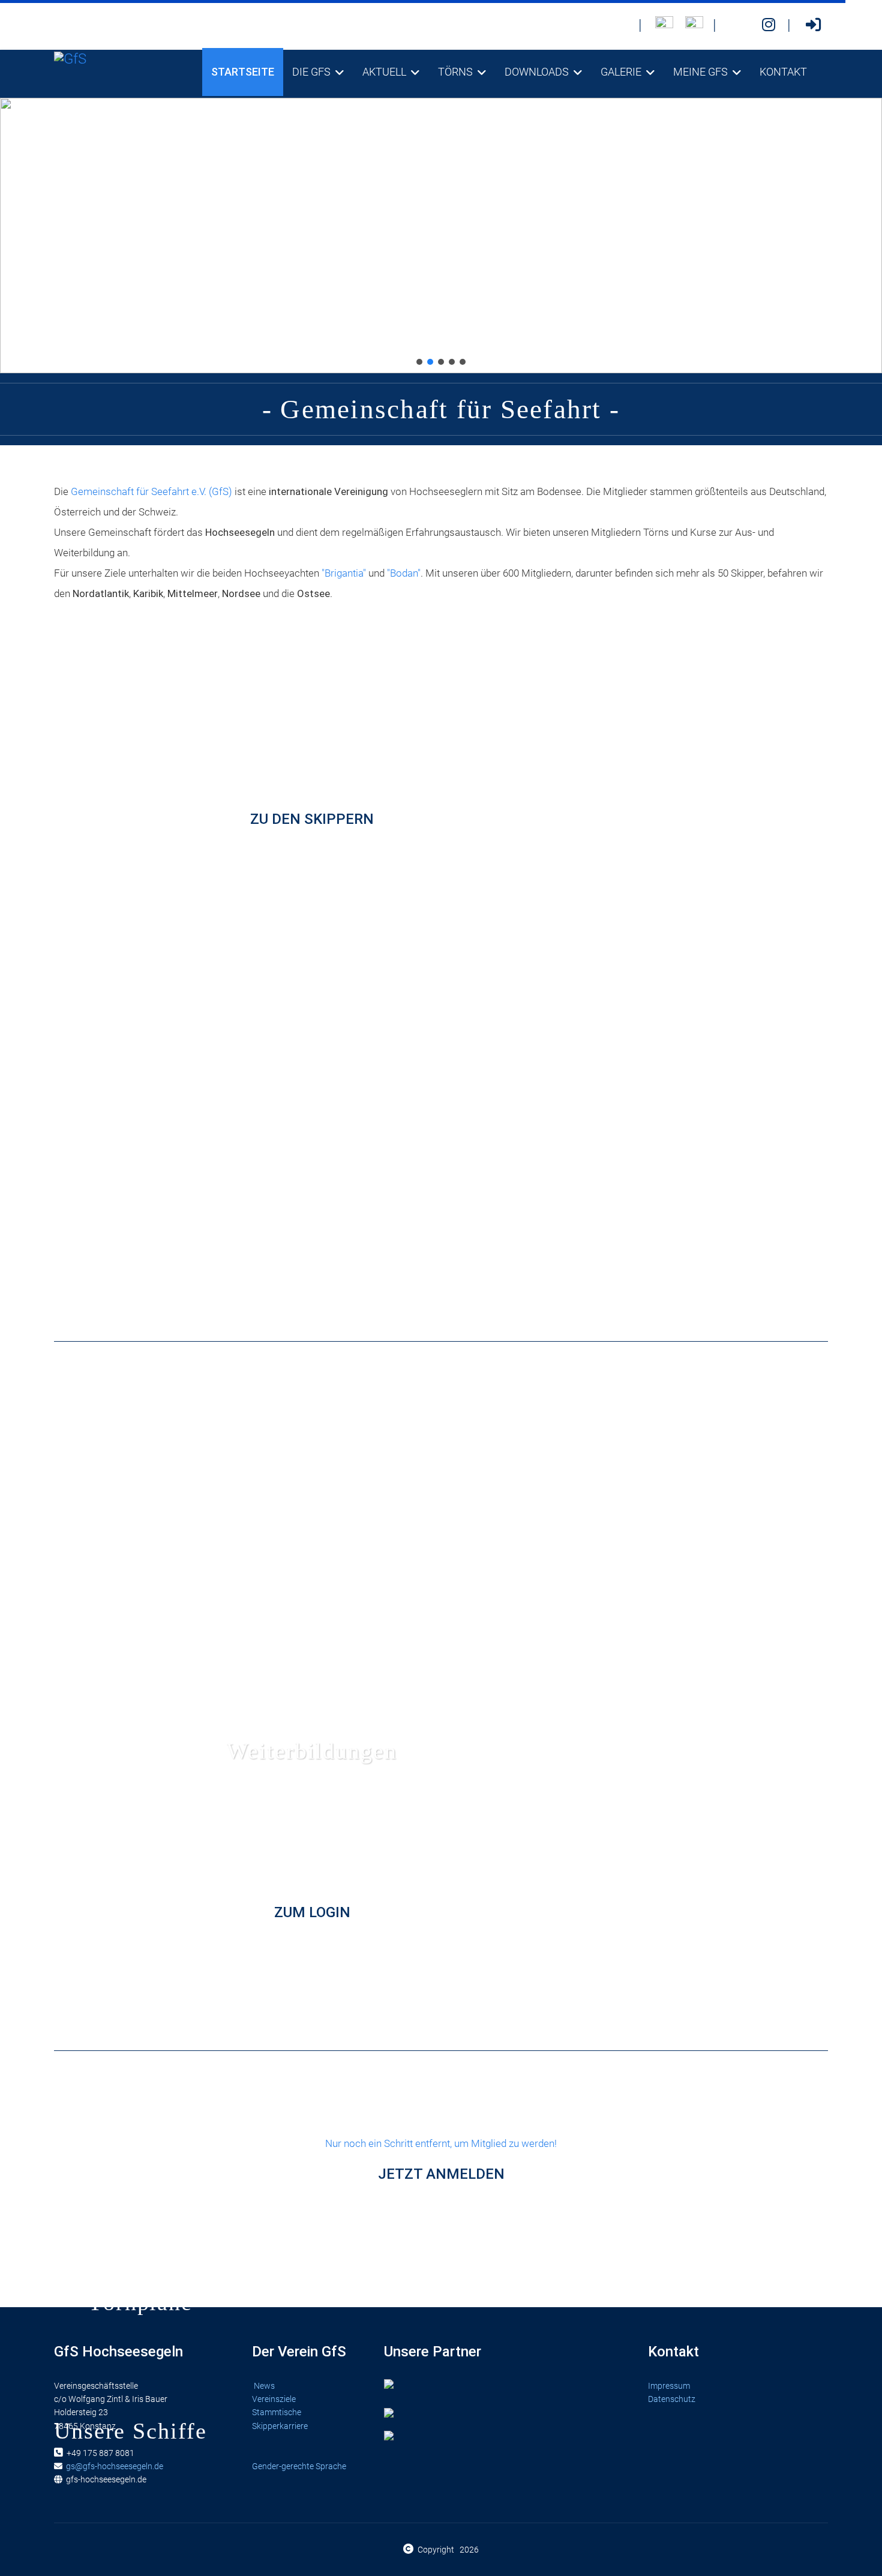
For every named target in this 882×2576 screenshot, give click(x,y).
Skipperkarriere (280, 2426)
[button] (419, 362)
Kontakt (783, 72)
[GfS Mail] (739, 25)
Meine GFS (700, 72)
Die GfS (311, 72)
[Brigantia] (694, 25)
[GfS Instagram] (769, 25)
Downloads (537, 72)
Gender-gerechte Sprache (299, 2466)
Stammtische (277, 2412)
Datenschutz (672, 2399)
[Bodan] (664, 25)
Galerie (621, 72)
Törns (455, 72)
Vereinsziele (275, 2399)
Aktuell (384, 72)
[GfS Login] (813, 25)
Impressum (669, 2386)
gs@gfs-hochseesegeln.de (115, 2466)
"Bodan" (404, 573)
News (264, 2386)
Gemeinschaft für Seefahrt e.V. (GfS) (151, 491)
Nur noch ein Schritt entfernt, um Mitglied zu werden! (441, 2160)
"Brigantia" (344, 573)
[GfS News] (620, 25)
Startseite (243, 72)
